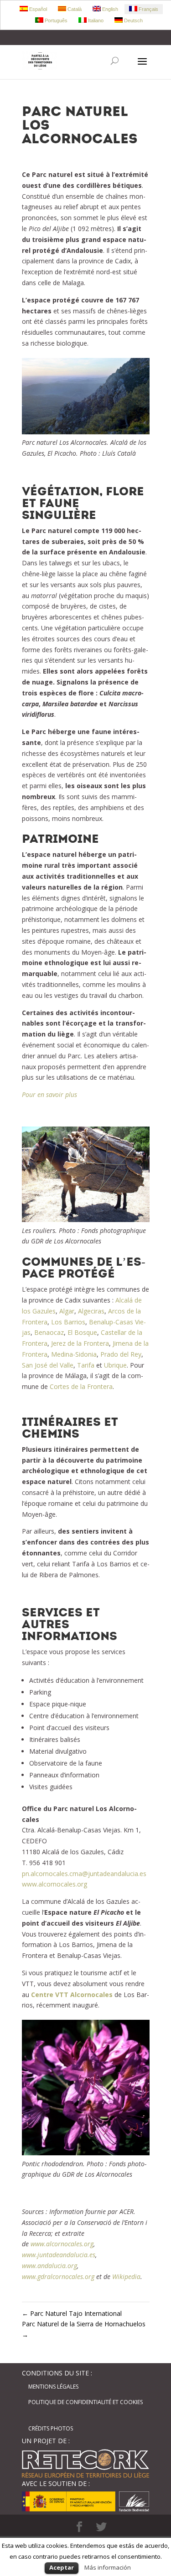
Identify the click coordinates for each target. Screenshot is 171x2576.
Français (148, 9)
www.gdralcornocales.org (58, 2277)
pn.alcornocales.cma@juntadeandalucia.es (84, 1874)
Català (74, 9)
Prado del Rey (121, 1354)
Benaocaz (49, 1332)
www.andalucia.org (49, 2266)
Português (55, 20)
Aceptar (62, 2567)
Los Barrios (68, 1322)
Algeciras (91, 1311)
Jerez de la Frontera (80, 1343)
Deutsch (133, 20)
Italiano (95, 20)
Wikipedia (126, 2277)
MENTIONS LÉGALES (53, 2387)
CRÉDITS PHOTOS (51, 2428)
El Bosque (82, 1332)
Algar (67, 1311)
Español (37, 9)
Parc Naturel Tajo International (72, 2313)
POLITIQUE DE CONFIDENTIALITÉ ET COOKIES (85, 2402)
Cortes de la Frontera (81, 1386)
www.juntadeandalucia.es (59, 2255)
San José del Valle (48, 1365)
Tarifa (86, 1365)
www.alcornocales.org (54, 1884)
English (109, 9)
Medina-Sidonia (74, 1354)
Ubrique (115, 1365)
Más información (108, 2567)
